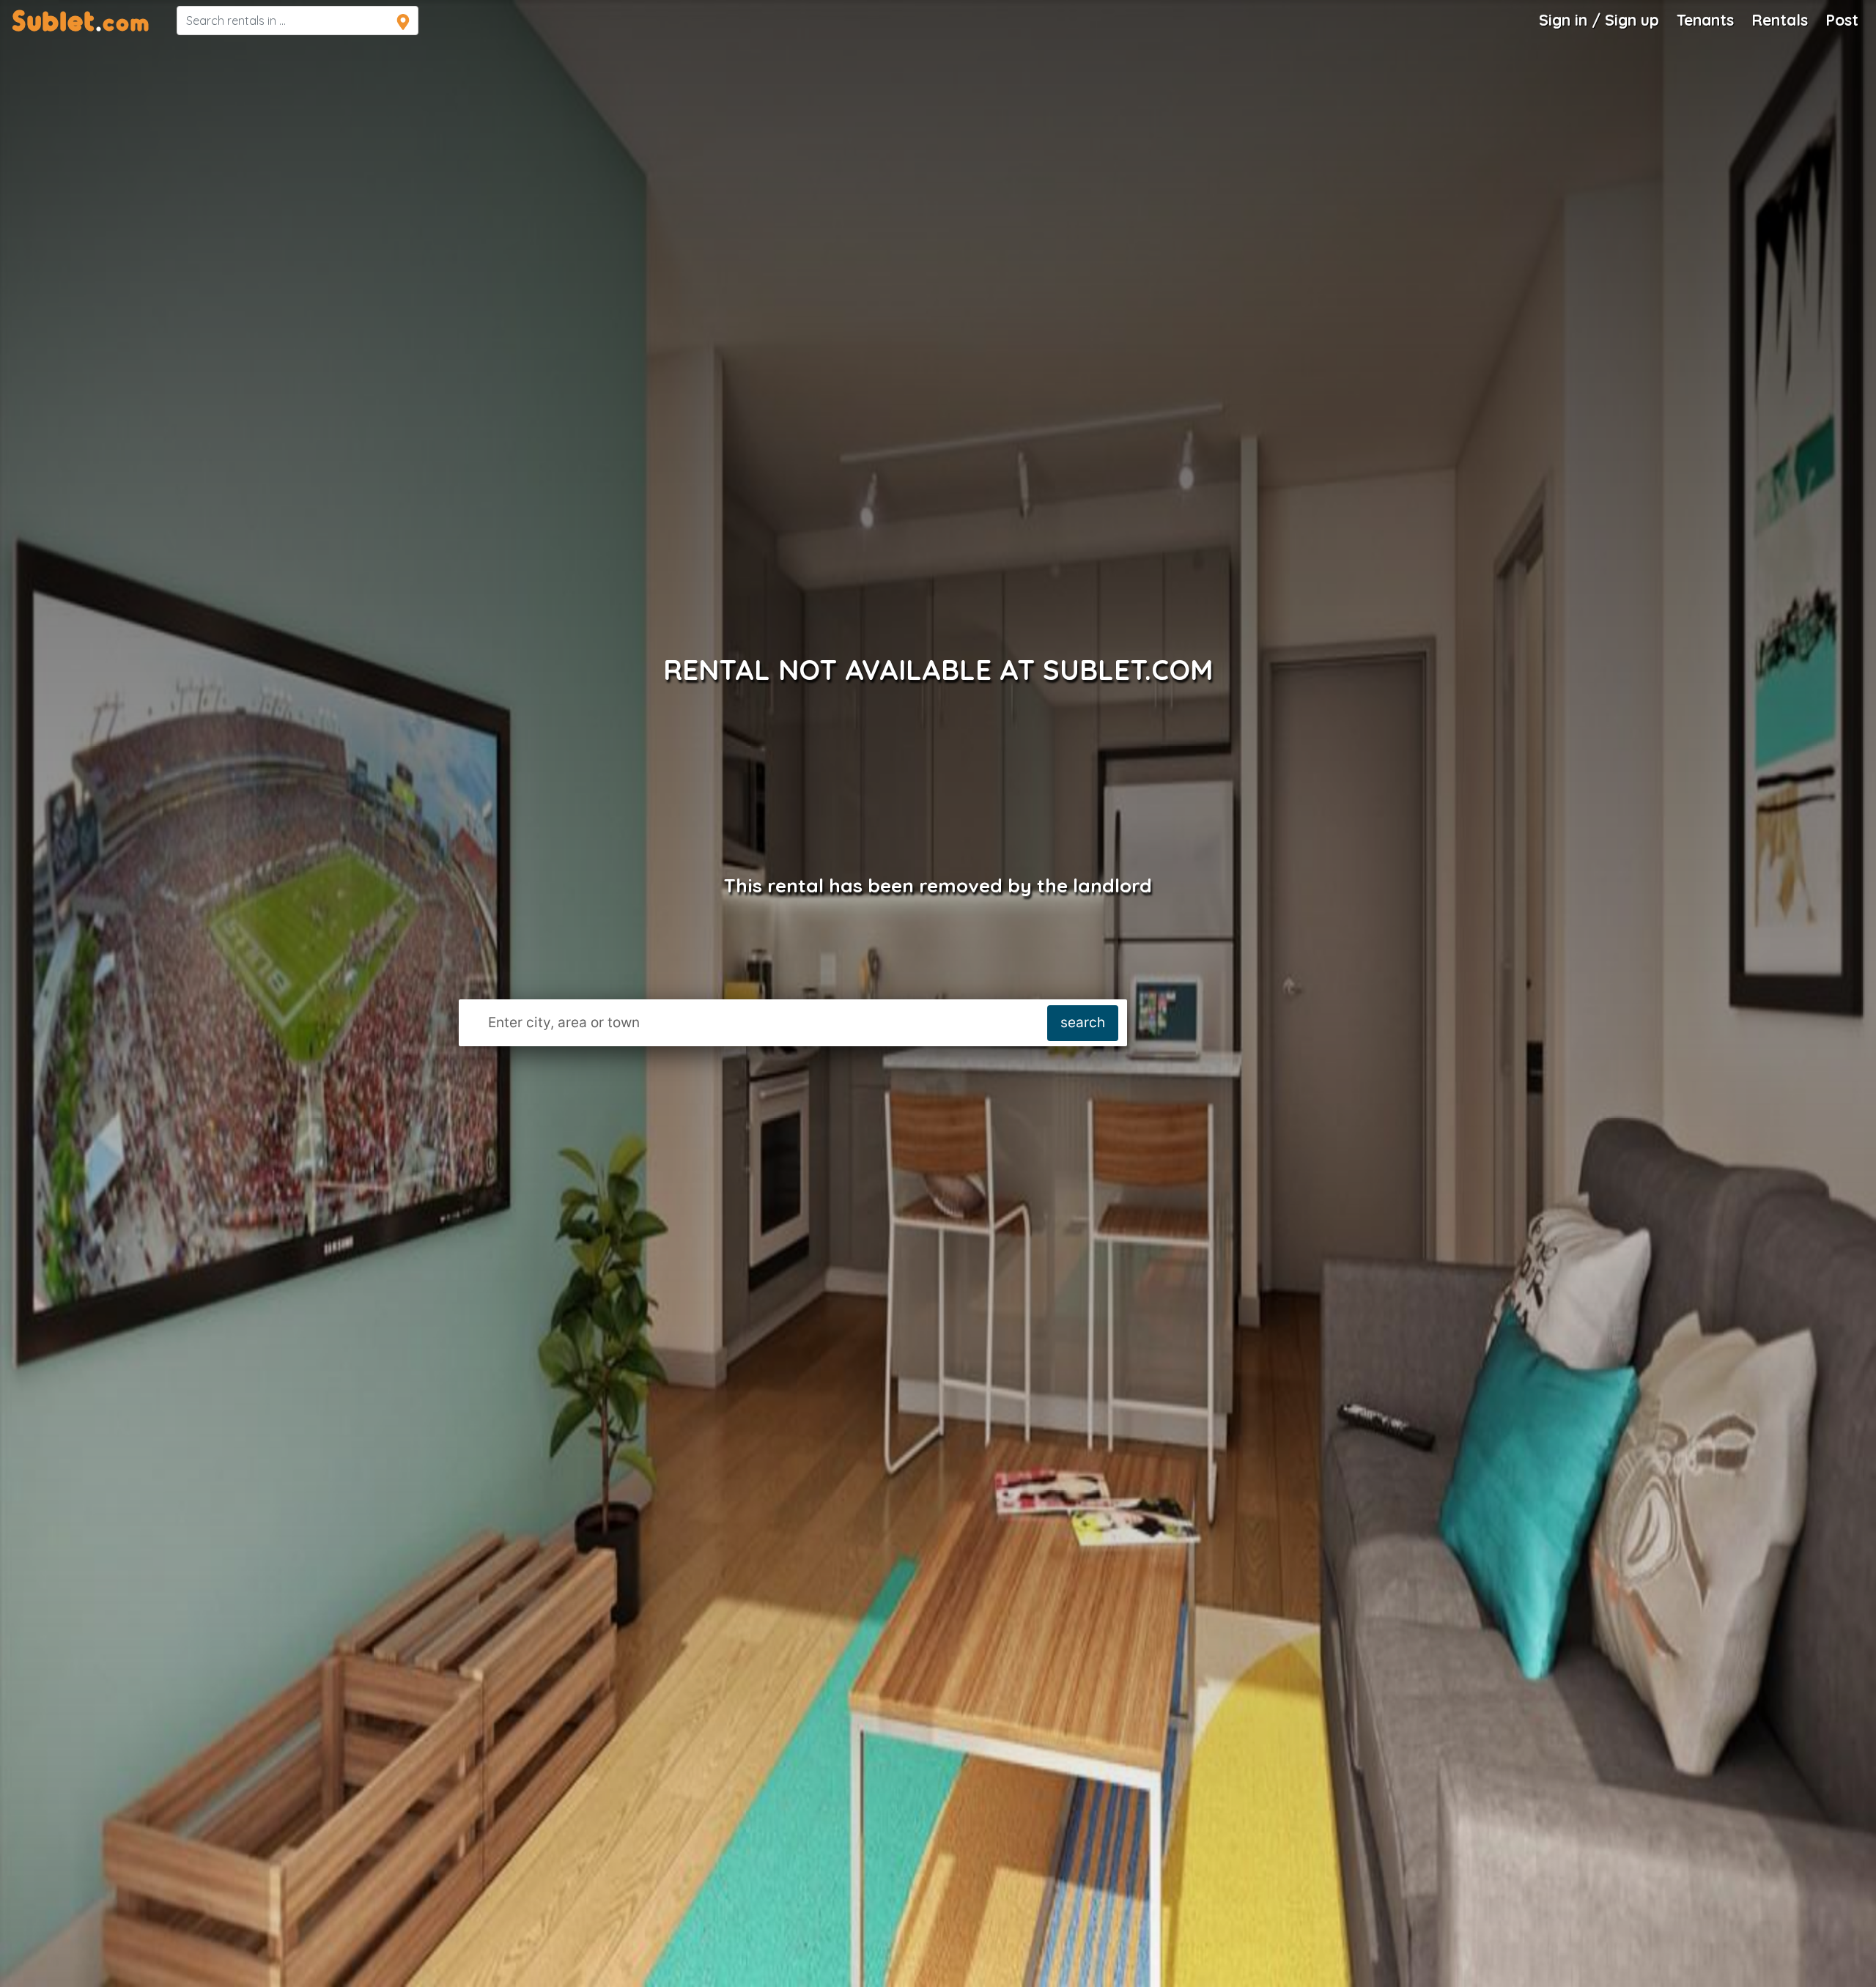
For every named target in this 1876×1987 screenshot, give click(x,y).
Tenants (1705, 20)
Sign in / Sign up (1599, 20)
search (1083, 1022)
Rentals (1780, 20)
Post (1842, 20)
